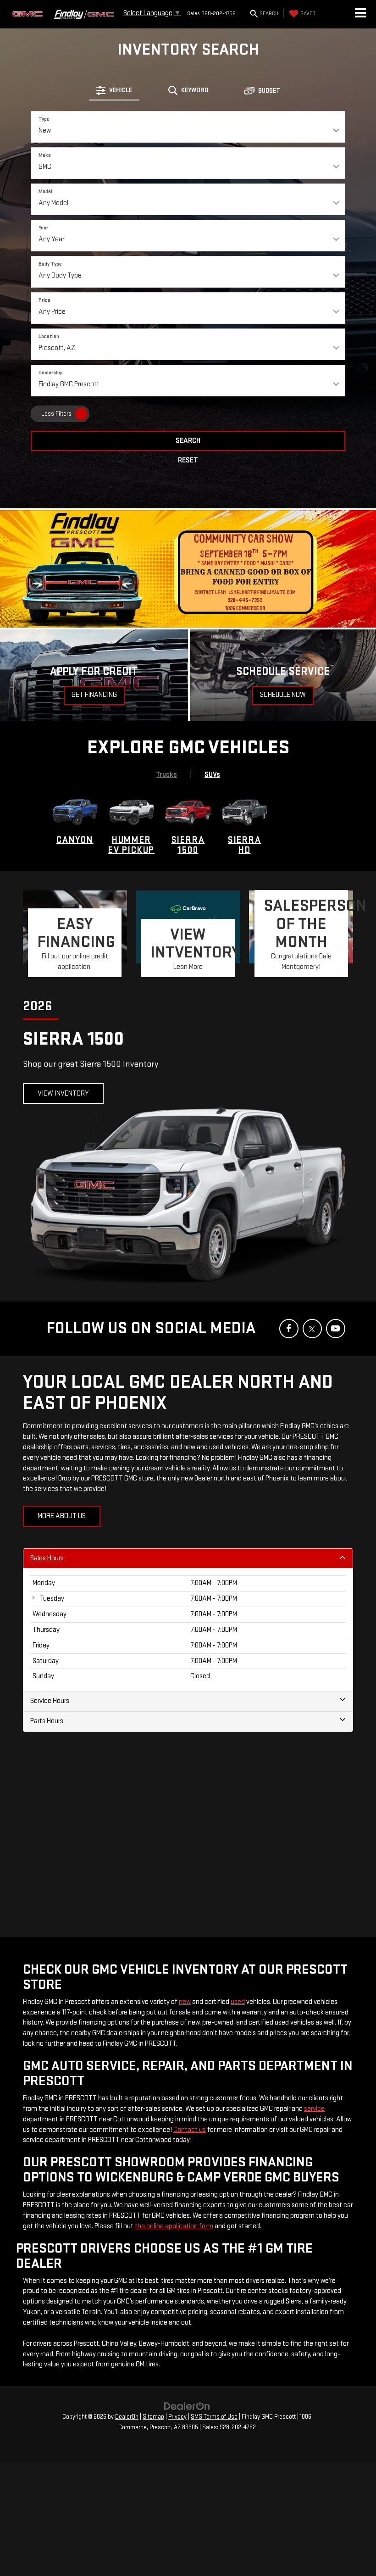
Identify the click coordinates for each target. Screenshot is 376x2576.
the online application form (174, 2226)
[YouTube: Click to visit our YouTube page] (336, 1329)
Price (44, 300)
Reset (188, 460)
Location (49, 337)
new (185, 2002)
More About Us (62, 1516)
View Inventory (63, 1093)
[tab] (114, 90)
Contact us (190, 2130)
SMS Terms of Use (214, 2417)
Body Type (50, 264)
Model (45, 192)
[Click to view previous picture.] (28, 569)
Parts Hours (47, 1721)
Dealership (51, 373)
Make (45, 155)
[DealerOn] (187, 2406)
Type (44, 119)
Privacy (177, 2417)
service (314, 2109)
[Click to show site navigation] (360, 14)
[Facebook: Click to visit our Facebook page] (289, 1329)
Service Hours (50, 1701)
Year (43, 228)
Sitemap (153, 2417)
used (238, 2002)
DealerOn (127, 2417)
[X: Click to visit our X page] (312, 1329)
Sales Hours (47, 1558)
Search (188, 441)
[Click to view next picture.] (348, 569)
